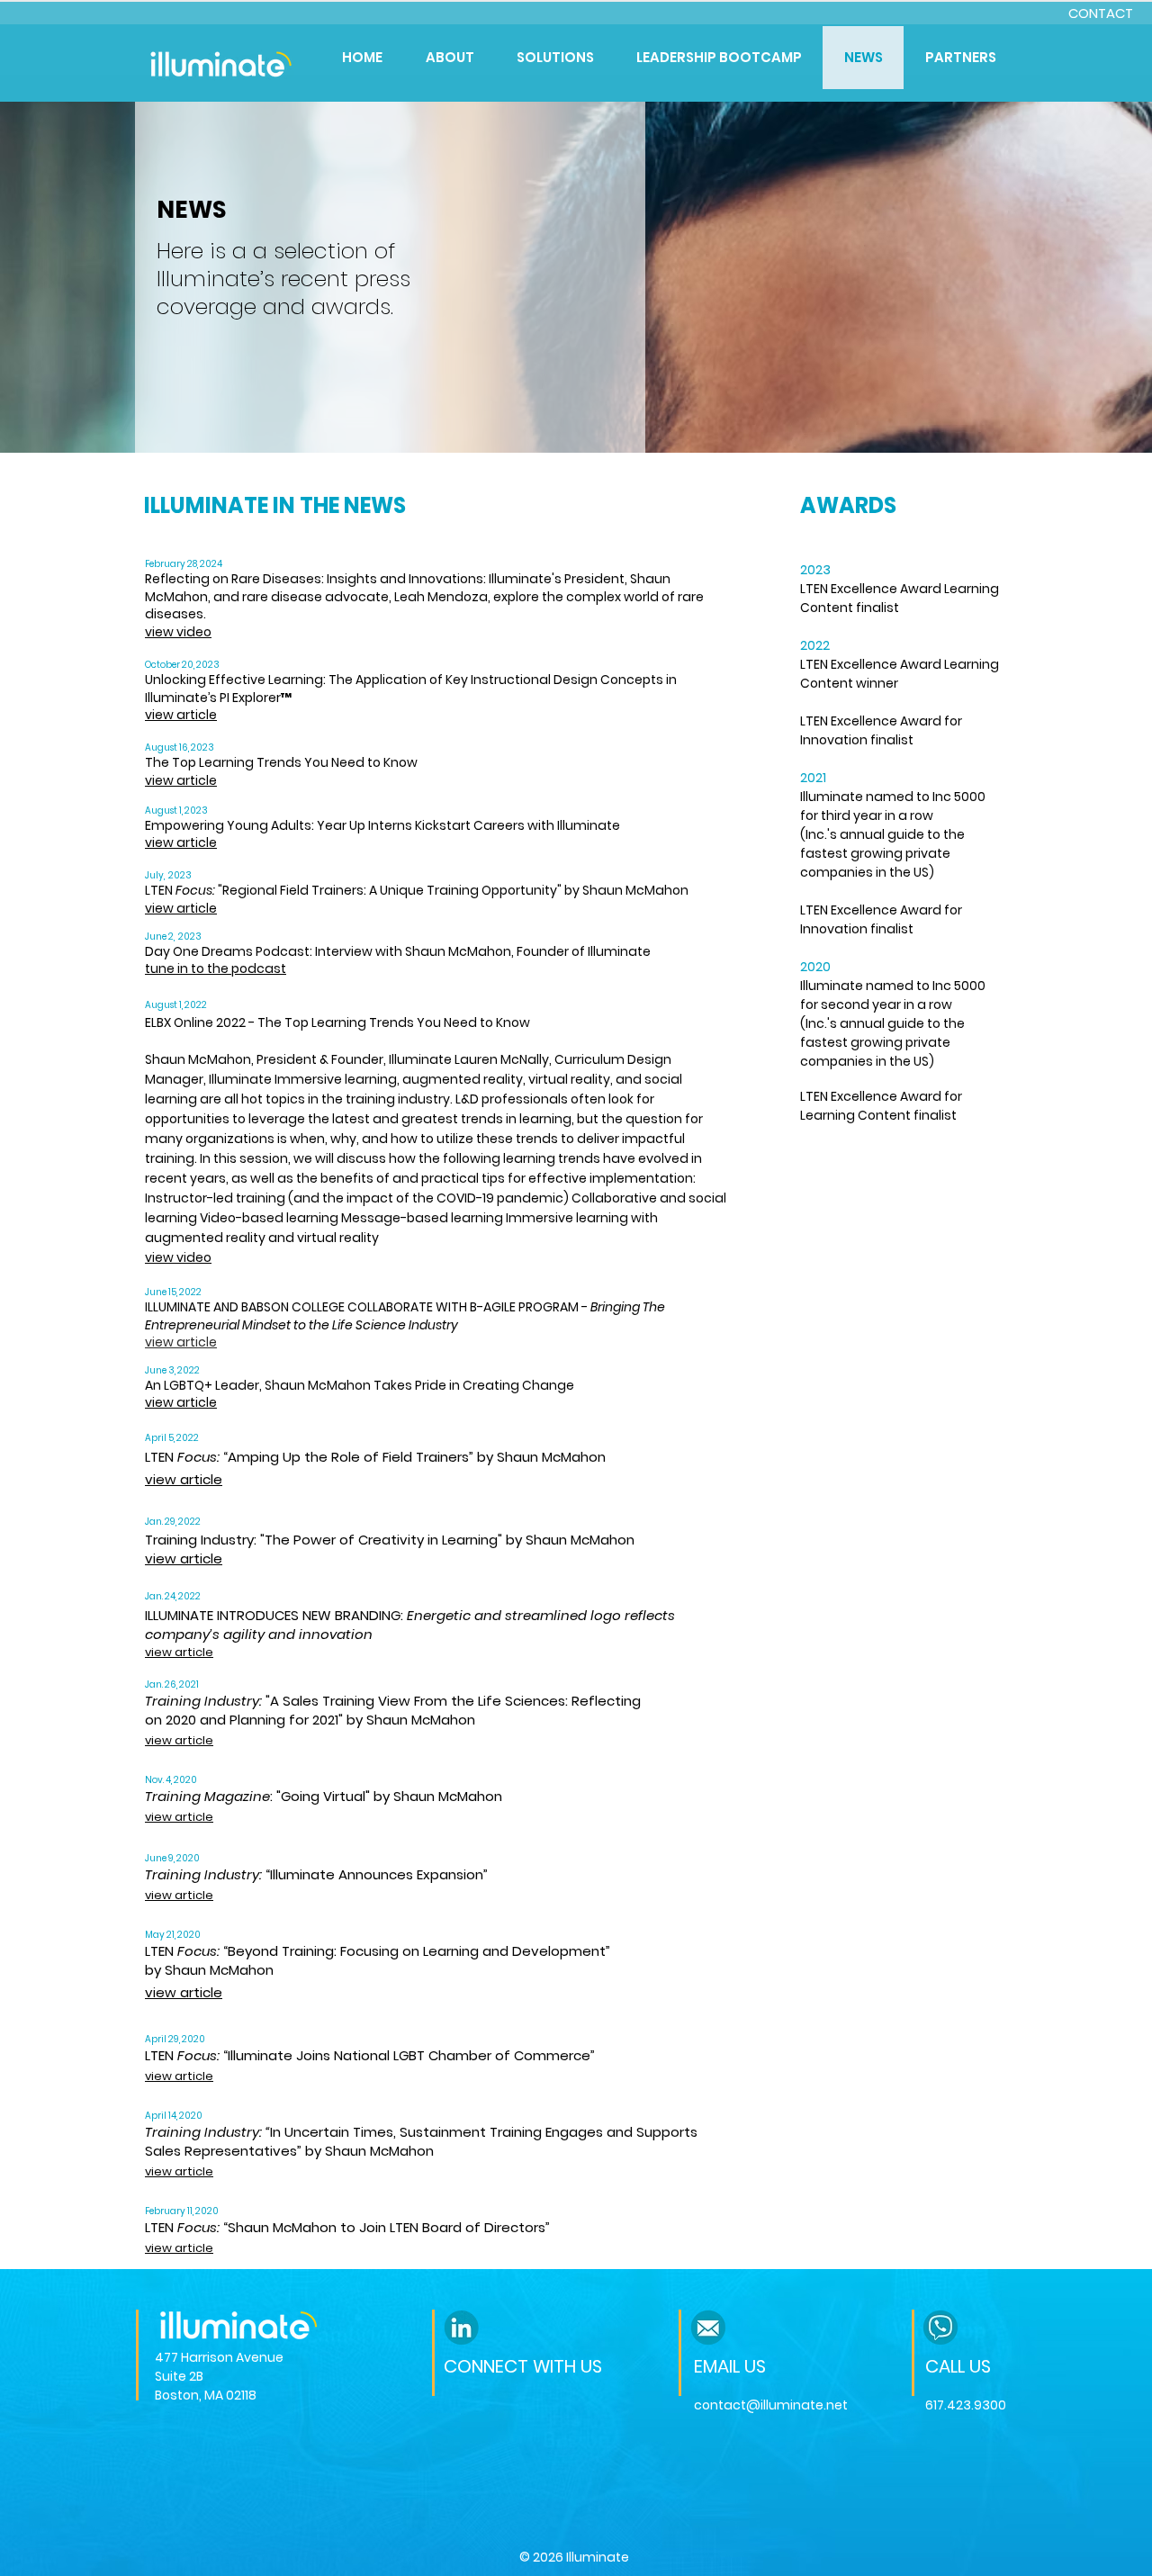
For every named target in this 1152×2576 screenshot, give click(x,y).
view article (181, 842)
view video (178, 632)
